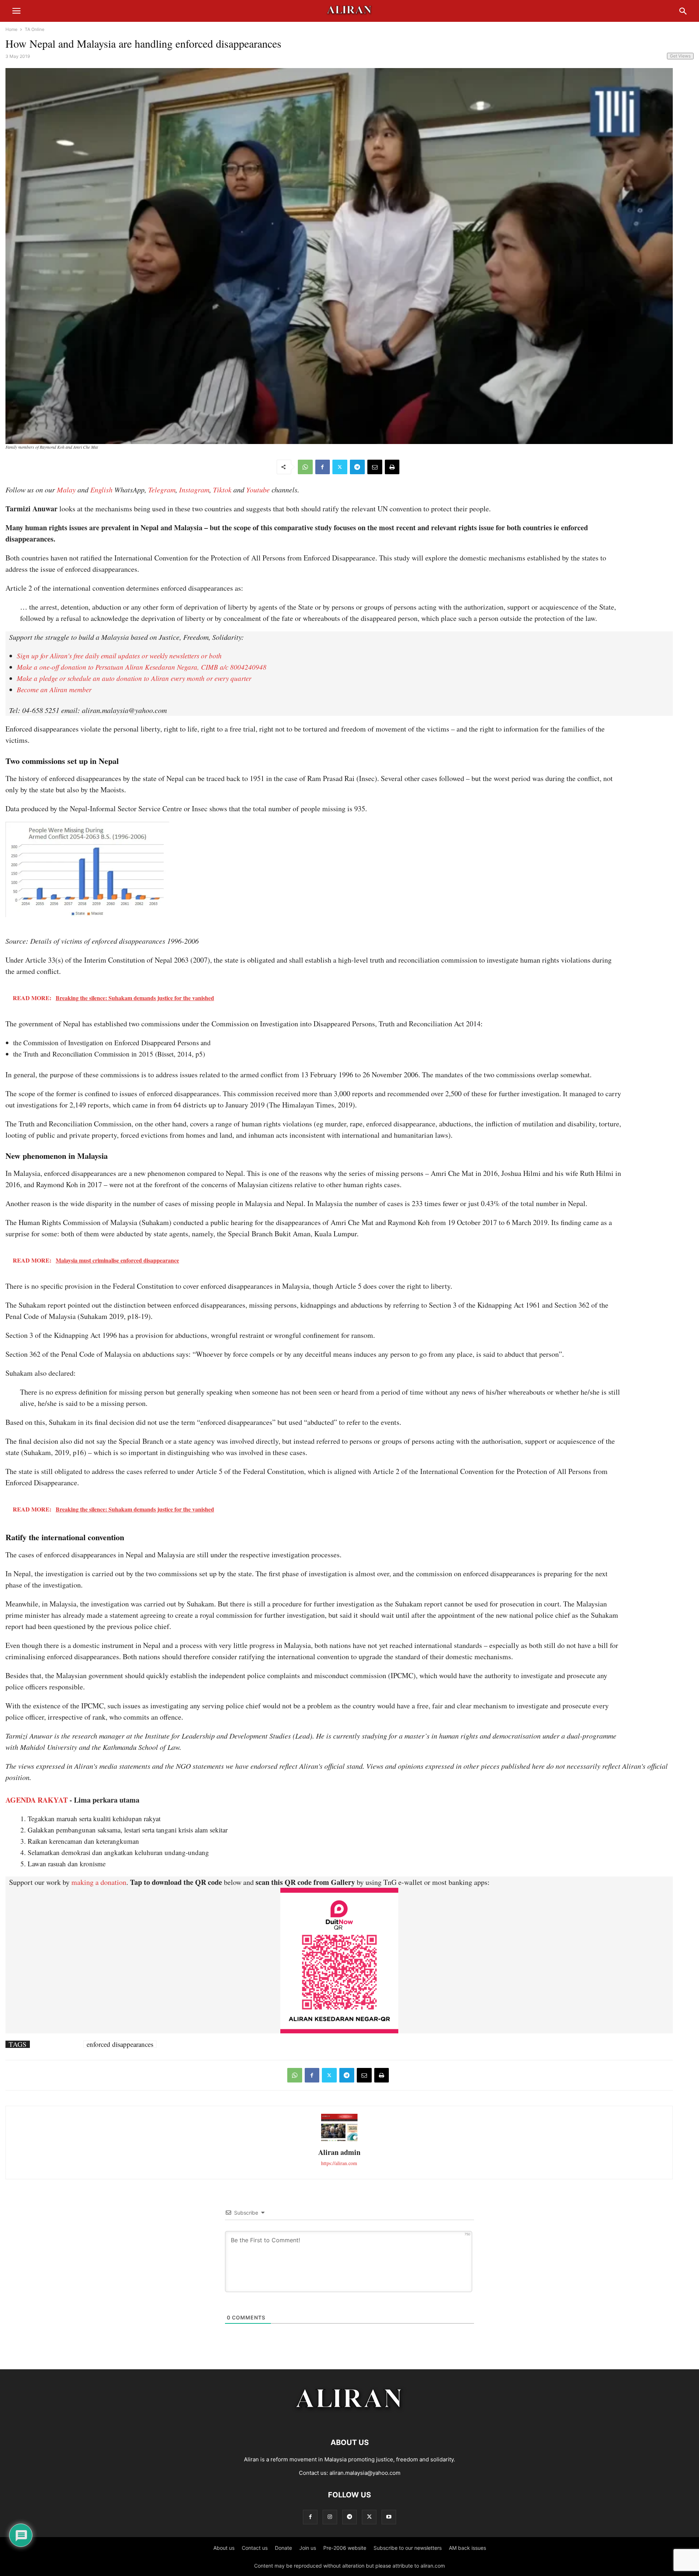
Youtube (258, 490)
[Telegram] (357, 467)
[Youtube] (389, 2517)
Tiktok (222, 490)
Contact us (255, 2548)
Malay (66, 490)
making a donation (99, 1882)
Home (11, 29)
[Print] (392, 467)
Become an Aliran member (54, 689)
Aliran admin (339, 2152)
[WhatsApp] (305, 467)
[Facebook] (323, 467)
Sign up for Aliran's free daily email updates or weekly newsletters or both (119, 656)
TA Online (35, 29)
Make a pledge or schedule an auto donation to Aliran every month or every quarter (134, 678)
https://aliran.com (339, 2163)
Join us (308, 2548)
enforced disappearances (120, 2044)
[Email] (375, 467)
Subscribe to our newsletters (408, 2548)
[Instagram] (330, 2517)
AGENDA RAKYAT (37, 1800)
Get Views (680, 56)
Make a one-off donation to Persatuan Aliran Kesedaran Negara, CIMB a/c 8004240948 (142, 667)
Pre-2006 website (345, 2548)
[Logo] (350, 2420)
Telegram (162, 490)
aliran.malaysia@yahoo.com (365, 2473)
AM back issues (467, 2548)
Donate (283, 2548)
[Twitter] (340, 467)
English (101, 490)
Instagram (194, 490)
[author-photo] (339, 2140)
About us (224, 2548)
